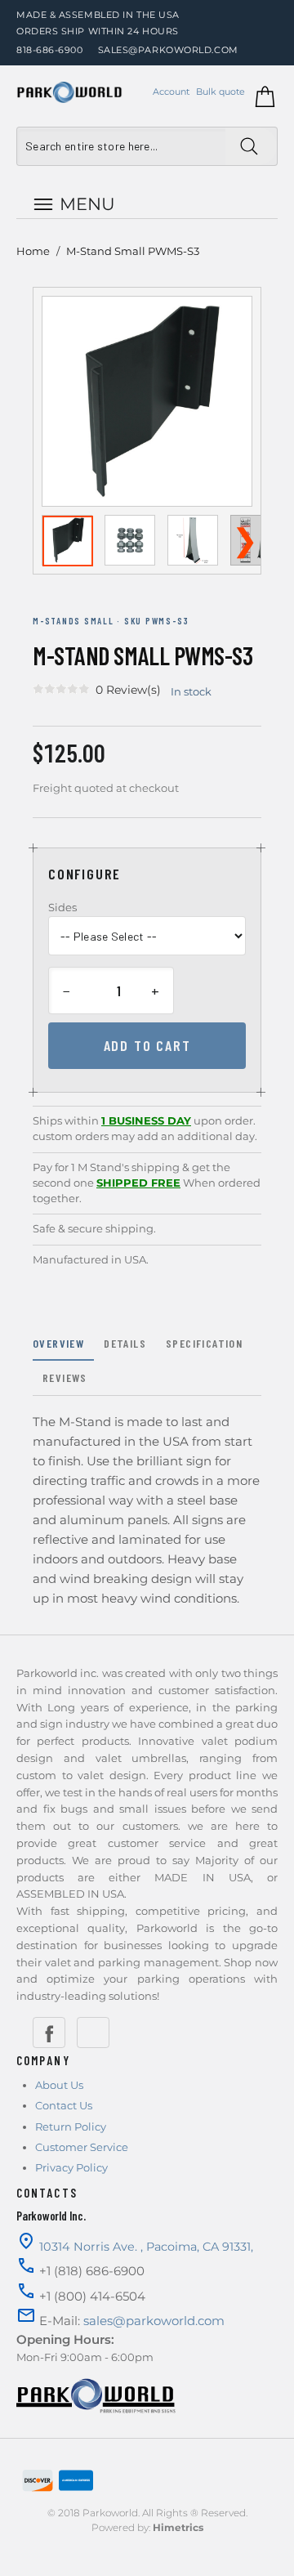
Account (171, 92)
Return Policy (71, 2127)
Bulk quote (220, 92)
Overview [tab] (58, 1343)
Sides (62, 907)
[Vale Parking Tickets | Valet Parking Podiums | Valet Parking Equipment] (69, 92)
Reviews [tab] (65, 1377)
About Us (59, 2085)
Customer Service (82, 2147)
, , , (146, 2247)
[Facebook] (49, 2033)
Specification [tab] (204, 1343)
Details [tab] (125, 1343)
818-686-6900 (50, 50)
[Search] (251, 146)
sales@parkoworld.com (168, 50)
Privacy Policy (71, 2167)
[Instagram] (93, 2033)
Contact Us (64, 2105)
